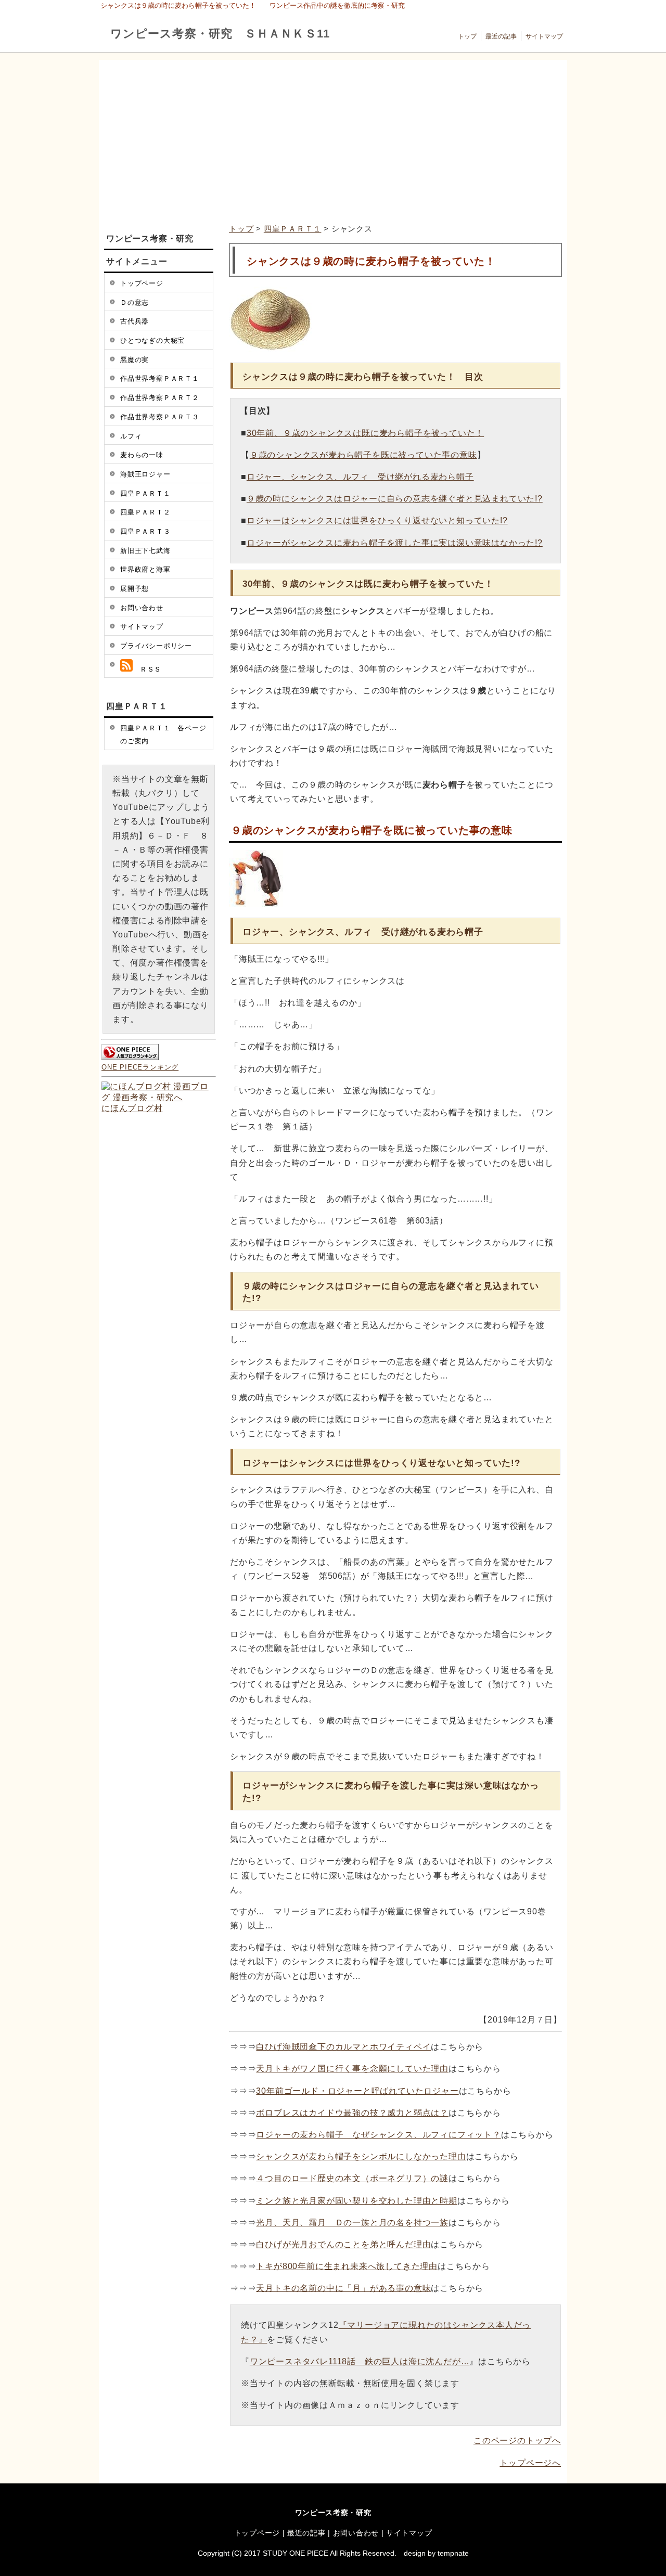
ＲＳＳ (147, 669)
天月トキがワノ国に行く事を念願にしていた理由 (352, 2069)
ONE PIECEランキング (140, 1067)
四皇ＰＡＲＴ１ (293, 229)
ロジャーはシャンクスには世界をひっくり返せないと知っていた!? (377, 520)
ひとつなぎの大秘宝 (152, 340)
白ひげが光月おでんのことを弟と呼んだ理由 (343, 2244)
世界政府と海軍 (145, 569)
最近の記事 (501, 36)
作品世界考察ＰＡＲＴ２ (160, 398)
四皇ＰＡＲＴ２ (145, 512)
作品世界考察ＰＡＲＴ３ (160, 417)
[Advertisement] (332, 142)
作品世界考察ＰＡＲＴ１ (160, 378)
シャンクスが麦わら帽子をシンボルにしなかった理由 (361, 2156)
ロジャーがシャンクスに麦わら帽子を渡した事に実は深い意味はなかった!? (395, 543)
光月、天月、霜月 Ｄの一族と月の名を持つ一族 (352, 2223)
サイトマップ (544, 36)
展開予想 (135, 589)
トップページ (142, 283)
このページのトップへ (517, 2440)
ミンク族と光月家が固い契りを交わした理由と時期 (356, 2201)
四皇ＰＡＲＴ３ (145, 531)
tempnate (453, 2553)
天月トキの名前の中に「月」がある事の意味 (343, 2288)
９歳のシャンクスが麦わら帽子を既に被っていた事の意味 (363, 455)
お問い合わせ (142, 608)
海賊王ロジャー (145, 474)
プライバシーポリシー (156, 646)
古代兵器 (135, 321)
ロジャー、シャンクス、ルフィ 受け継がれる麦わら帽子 (360, 477)
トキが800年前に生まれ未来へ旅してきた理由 (347, 2266)
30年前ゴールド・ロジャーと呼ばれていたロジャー (357, 2091)
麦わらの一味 (142, 455)
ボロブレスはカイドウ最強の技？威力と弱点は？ (352, 2113)
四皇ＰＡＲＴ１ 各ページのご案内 (163, 735)
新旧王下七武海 (145, 551)
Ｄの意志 (135, 302)
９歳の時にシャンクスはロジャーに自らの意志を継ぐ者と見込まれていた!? (395, 499)
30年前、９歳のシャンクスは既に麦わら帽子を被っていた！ (365, 433)
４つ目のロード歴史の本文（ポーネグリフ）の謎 (352, 2178)
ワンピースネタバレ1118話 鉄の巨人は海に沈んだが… (360, 2361)
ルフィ (131, 436)
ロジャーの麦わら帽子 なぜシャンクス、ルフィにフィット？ (378, 2135)
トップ (467, 36)
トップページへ (530, 2463)
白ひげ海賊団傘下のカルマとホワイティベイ (343, 2047)
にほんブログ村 (132, 1108)
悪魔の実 (135, 360)
